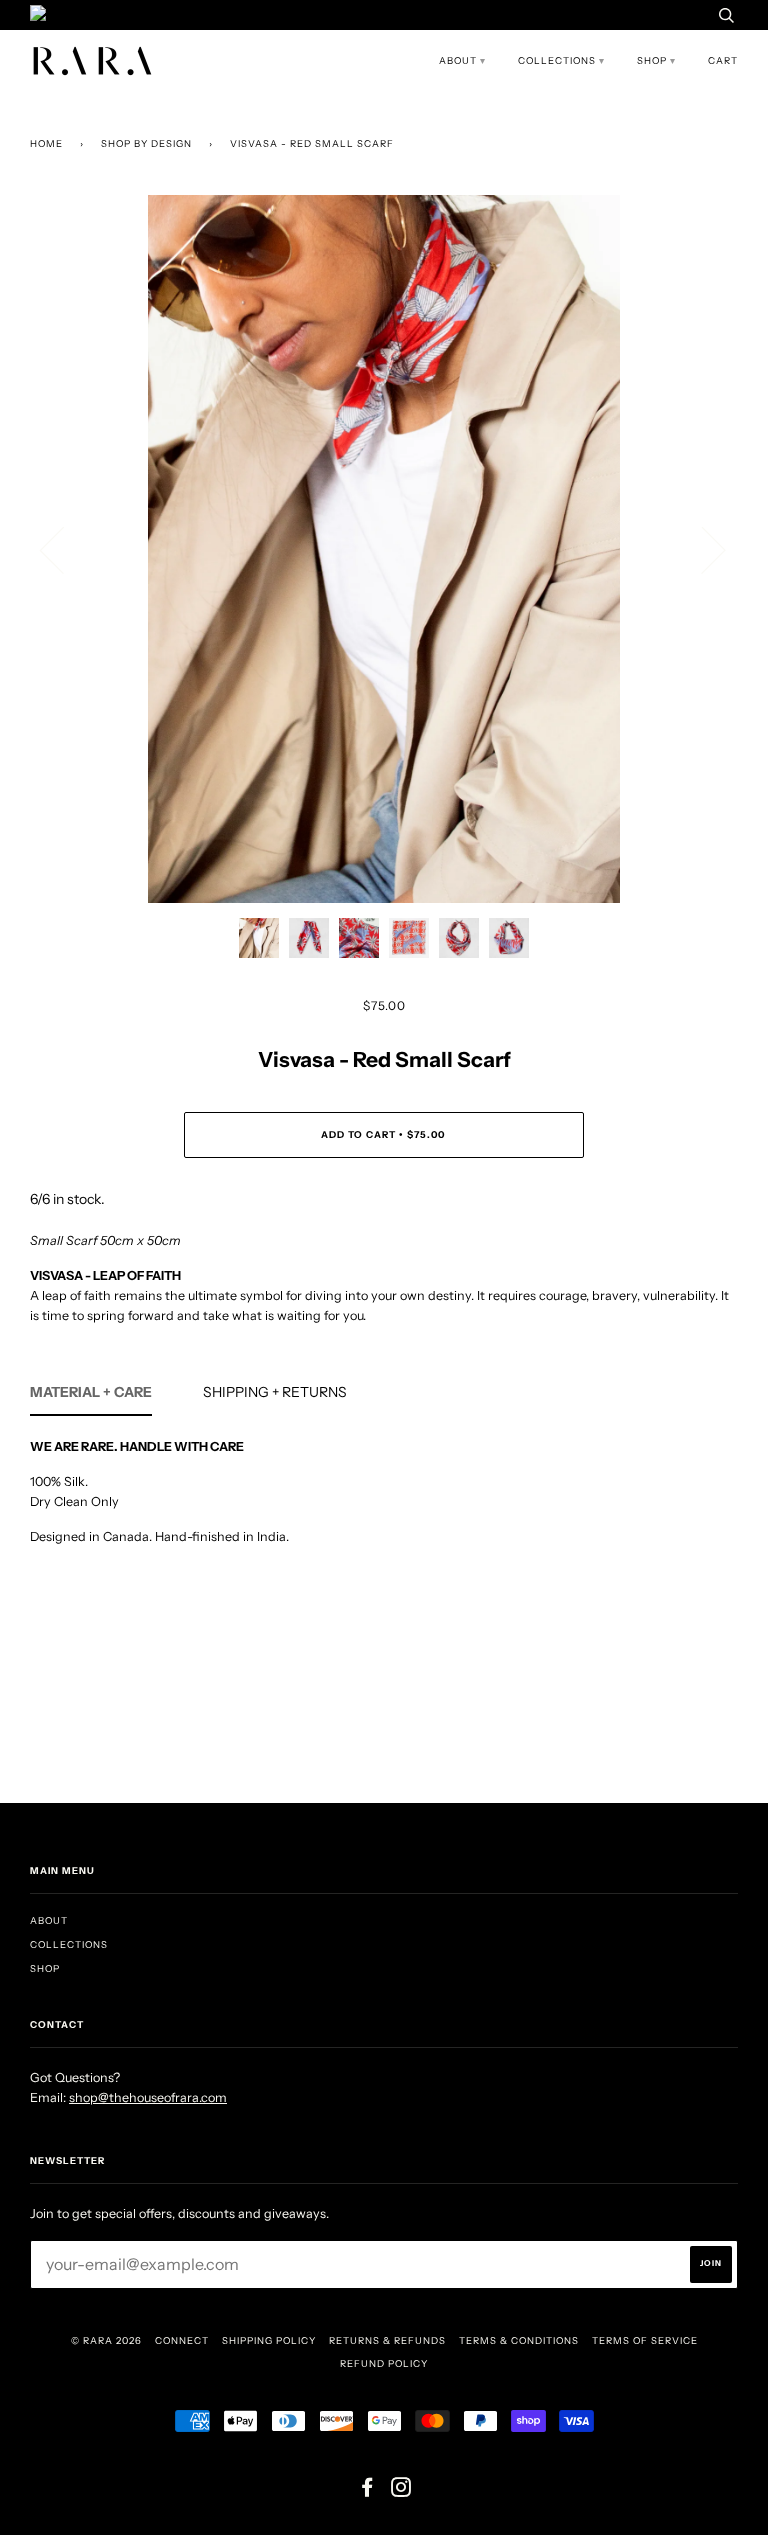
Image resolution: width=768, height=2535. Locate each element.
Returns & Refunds (387, 2340)
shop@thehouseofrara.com (148, 2097)
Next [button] (701, 549)
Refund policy (384, 2363)
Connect (182, 2340)
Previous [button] (64, 549)
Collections (557, 60)
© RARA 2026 (106, 2340)
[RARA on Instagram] (401, 2491)
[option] (384, 549)
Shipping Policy (269, 2340)
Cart (723, 60)
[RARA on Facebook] (367, 2491)
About (458, 60)
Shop (652, 60)
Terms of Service (645, 2340)
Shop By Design (146, 143)
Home (46, 143)
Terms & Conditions (519, 2340)
